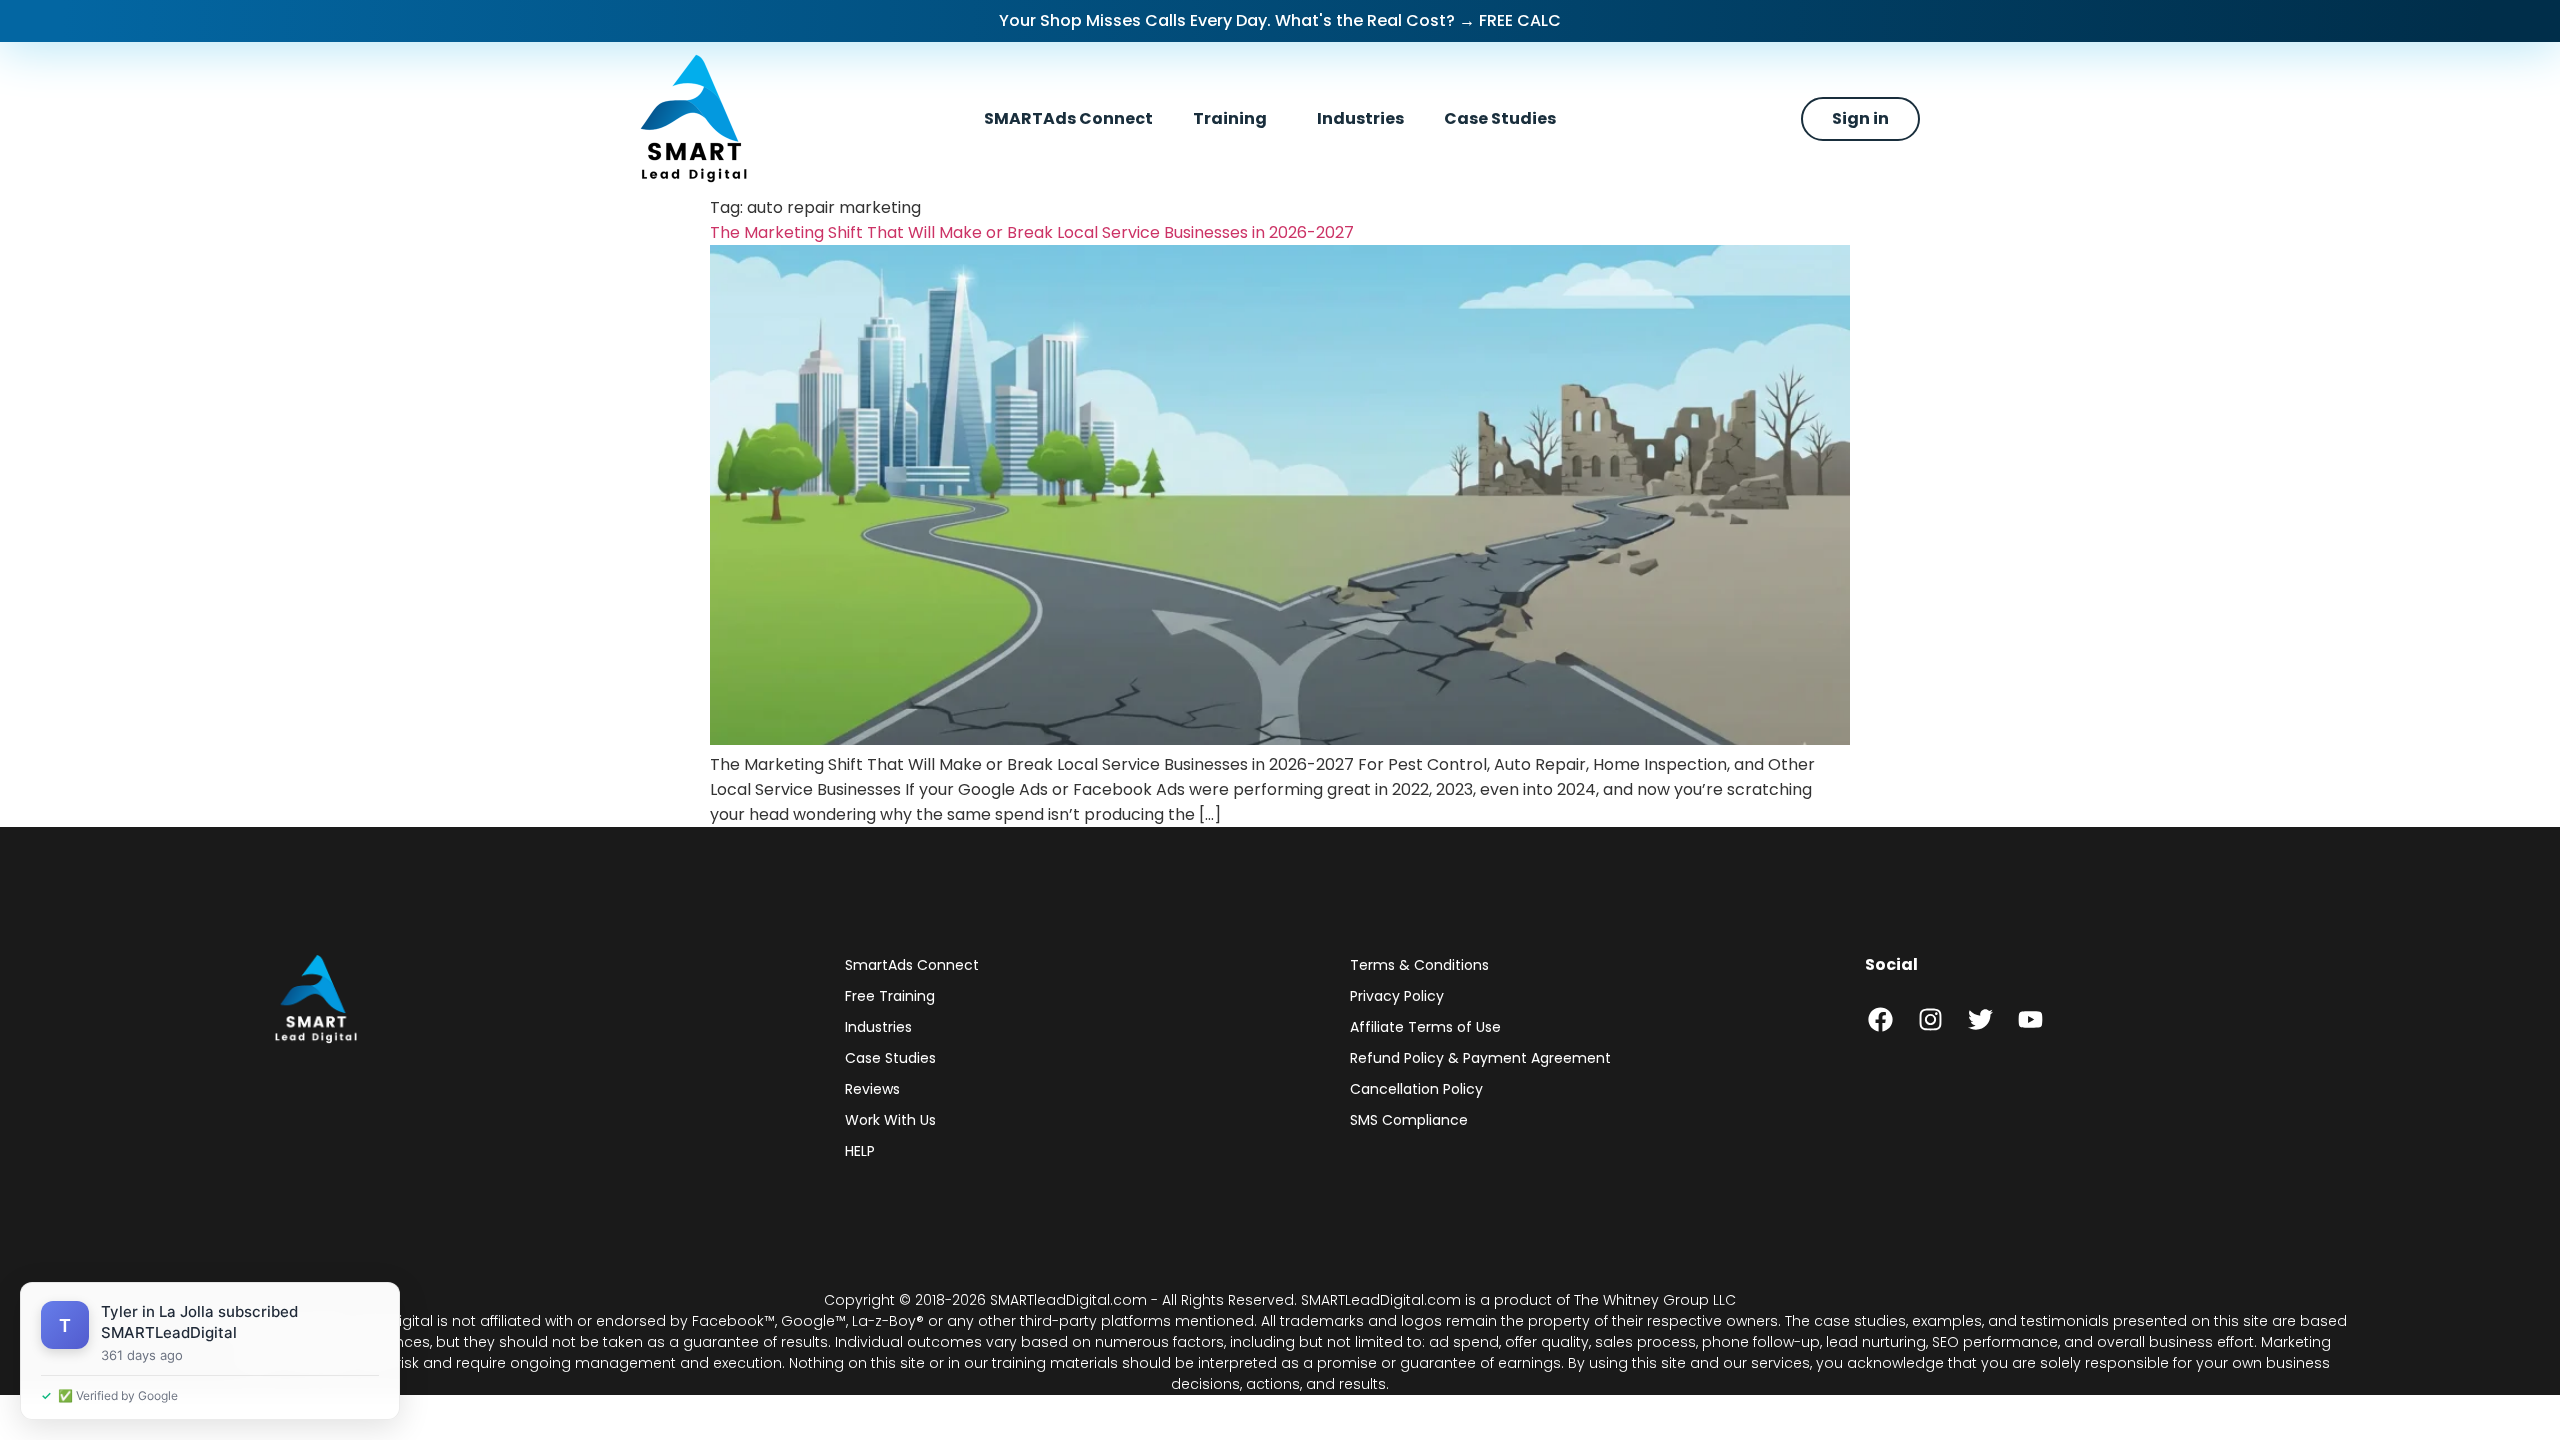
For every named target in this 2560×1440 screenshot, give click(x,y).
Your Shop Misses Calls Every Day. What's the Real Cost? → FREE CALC (1280, 20)
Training (1230, 118)
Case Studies (1500, 118)
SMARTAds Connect (1068, 118)
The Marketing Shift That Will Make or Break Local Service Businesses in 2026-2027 (1034, 232)
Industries (1360, 118)
